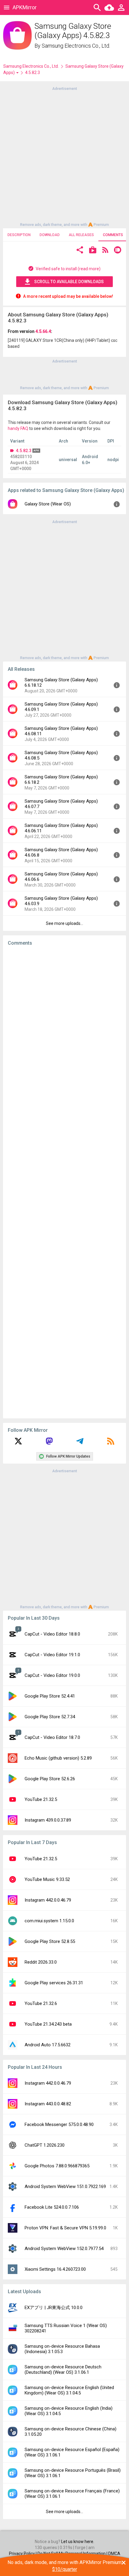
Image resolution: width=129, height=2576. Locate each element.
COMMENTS (113, 235)
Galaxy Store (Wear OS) (48, 504)
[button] (80, 251)
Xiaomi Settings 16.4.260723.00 (55, 2269)
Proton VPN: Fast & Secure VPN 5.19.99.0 (65, 2228)
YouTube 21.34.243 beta (48, 2024)
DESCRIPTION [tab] (19, 235)
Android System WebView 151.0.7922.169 (65, 2187)
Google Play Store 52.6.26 (50, 1779)
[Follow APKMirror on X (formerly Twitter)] (18, 1443)
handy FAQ (18, 428)
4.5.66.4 (43, 331)
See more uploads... (64, 923)
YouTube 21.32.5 (41, 1799)
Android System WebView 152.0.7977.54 (64, 2249)
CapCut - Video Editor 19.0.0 (52, 1675)
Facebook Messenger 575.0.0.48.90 (59, 2124)
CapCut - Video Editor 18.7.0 (52, 1737)
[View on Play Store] (93, 251)
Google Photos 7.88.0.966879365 (57, 2166)
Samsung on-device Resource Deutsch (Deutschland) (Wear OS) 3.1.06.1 (63, 2370)
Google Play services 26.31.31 (54, 1983)
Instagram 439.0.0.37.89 (48, 1820)
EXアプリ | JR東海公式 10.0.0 (54, 2308)
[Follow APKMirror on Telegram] (80, 1443)
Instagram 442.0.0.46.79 (48, 1900)
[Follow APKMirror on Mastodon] (49, 1443)
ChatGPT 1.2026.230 (45, 2145)
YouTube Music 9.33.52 (47, 1879)
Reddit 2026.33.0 (41, 1962)
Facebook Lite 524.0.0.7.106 (52, 2207)
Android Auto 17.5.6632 (48, 2045)
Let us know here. (78, 2542)
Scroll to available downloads (69, 282)
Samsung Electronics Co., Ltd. (76, 46)
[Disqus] (64, 1182)
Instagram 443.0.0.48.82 (48, 2104)
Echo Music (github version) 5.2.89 (58, 1758)
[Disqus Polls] (64, 1026)
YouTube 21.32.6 (41, 2003)
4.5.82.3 (24, 451)
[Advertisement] (64, 156)
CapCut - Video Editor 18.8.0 (52, 1634)
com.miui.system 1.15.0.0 (49, 1921)
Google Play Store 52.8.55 (50, 1941)
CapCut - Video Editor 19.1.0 (52, 1655)
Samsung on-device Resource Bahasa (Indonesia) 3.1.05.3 (62, 2349)
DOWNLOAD (50, 235)
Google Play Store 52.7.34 (50, 1717)
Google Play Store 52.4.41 (50, 1696)
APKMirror (25, 7)
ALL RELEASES (81, 235)
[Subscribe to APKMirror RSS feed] (111, 1443)
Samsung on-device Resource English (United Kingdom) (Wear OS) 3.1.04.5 (69, 2390)
